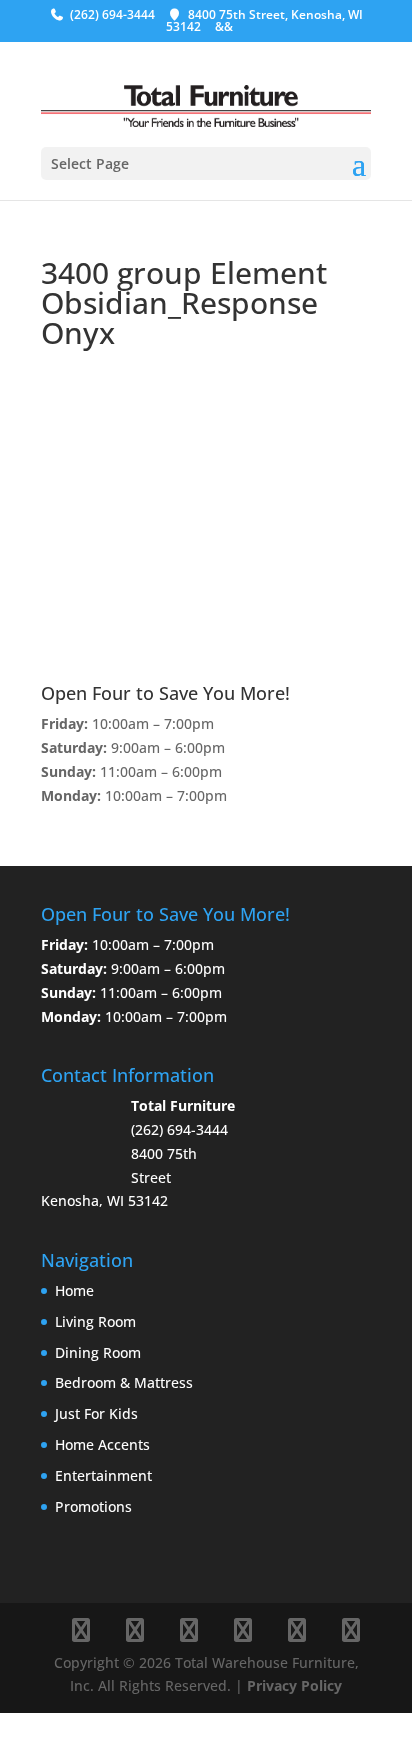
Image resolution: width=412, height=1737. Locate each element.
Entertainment (103, 1475)
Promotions (93, 1506)
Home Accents (102, 1444)
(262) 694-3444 (112, 14)
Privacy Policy (294, 1685)
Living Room (95, 1321)
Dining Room (98, 1352)
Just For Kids (96, 1413)
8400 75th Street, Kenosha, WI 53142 (264, 20)
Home (74, 1290)
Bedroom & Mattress (124, 1382)
